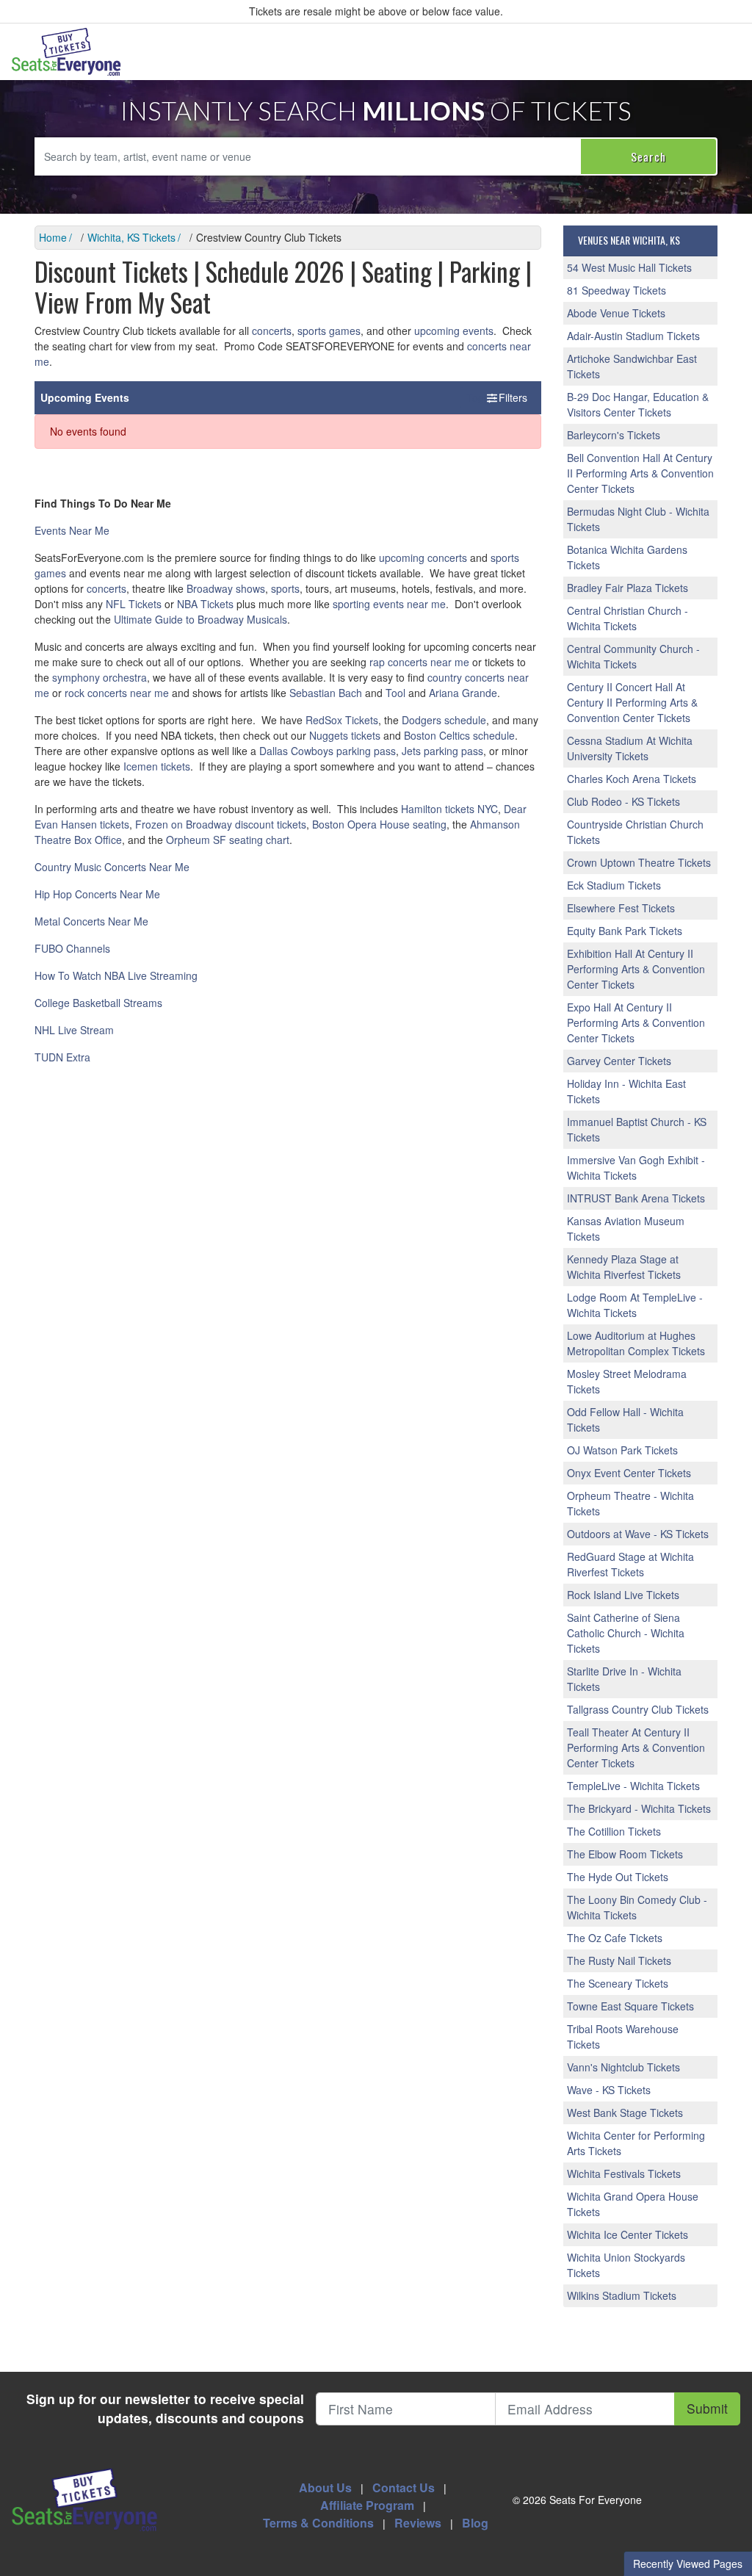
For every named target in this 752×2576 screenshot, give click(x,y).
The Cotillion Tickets (614, 1831)
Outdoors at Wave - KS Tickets (638, 1534)
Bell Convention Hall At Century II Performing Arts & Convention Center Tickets (640, 473)
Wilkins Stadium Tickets (622, 2295)
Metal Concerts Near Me (91, 921)
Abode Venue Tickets (616, 313)
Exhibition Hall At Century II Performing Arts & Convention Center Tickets (636, 969)
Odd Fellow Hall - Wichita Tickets (625, 1419)
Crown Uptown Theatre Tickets (639, 862)
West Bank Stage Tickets (625, 2113)
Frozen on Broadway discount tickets (221, 824)
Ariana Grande (463, 693)
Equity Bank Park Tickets (625, 931)
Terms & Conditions (318, 2523)
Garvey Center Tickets (619, 1061)
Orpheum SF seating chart (228, 840)
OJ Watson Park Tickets (622, 1450)
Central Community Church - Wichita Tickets (633, 656)
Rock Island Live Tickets (623, 1595)
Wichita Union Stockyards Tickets (626, 2265)
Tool (395, 693)
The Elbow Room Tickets (625, 1854)
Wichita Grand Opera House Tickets (633, 2204)
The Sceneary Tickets (618, 1983)
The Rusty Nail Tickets (619, 1960)
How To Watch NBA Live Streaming (116, 975)
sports (285, 588)
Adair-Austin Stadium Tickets (633, 336)
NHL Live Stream (74, 1030)
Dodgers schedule (444, 720)
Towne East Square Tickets (630, 2006)
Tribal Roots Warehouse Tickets (623, 2036)
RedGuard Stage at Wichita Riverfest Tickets (630, 1564)
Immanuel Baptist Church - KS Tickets (637, 1129)
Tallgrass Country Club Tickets (638, 1709)
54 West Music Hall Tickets (629, 267)
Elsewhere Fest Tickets (621, 908)
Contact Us (404, 2487)
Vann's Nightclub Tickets (623, 2067)
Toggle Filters (498, 397)
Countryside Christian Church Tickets (635, 832)
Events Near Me (72, 530)
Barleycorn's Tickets (614, 435)
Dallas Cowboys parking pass (328, 751)
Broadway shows (226, 588)
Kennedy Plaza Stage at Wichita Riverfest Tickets (624, 1267)
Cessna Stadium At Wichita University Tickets (630, 748)
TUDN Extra (62, 1057)
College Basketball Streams (98, 1003)
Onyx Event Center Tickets (629, 1473)
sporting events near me (389, 604)
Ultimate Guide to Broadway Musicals (200, 619)
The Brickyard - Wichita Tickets (639, 1808)
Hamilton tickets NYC (449, 809)
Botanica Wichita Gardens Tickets (627, 557)
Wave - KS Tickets (609, 2090)
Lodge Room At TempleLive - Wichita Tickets (635, 1305)
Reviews (418, 2523)
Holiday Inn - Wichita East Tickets (626, 1091)
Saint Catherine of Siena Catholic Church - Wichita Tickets (626, 1633)
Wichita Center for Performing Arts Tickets (636, 2143)
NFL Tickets (134, 604)
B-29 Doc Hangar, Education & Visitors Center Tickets (638, 404)
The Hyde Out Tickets (618, 1877)
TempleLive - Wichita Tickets (633, 1786)
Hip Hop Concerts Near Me (97, 894)
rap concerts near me (419, 662)
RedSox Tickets (342, 720)
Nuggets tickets (345, 735)
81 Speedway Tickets (617, 290)
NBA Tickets (205, 604)
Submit (707, 2408)
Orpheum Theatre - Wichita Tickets (630, 1503)
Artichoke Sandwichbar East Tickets (632, 366)
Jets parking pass (442, 751)
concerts (272, 331)
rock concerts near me (117, 693)
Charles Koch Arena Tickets (632, 779)
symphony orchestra (100, 677)
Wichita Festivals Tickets (624, 2173)
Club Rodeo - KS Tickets (623, 801)
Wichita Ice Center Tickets (628, 2234)
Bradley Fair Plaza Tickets (628, 588)
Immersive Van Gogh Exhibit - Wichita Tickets (636, 1168)
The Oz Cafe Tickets (615, 1938)
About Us (325, 2487)
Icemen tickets (157, 766)
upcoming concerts (423, 558)
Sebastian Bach (326, 693)
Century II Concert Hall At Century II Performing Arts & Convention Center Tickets (632, 702)
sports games (329, 331)
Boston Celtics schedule (459, 735)
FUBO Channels (72, 948)
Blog (475, 2523)
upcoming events (454, 331)
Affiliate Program (367, 2505)
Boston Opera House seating (379, 824)
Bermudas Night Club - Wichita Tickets (638, 519)
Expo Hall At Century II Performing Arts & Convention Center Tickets (636, 1022)
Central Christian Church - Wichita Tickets (628, 618)
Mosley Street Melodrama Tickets (627, 1381)
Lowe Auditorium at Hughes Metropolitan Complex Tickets (636, 1343)
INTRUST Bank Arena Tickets (636, 1198)
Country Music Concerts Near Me (112, 867)
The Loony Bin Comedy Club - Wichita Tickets (637, 1907)
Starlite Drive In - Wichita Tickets (624, 1679)
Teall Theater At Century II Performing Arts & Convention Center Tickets (636, 1747)
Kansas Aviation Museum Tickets (626, 1229)
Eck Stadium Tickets (614, 885)
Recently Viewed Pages (688, 2564)
